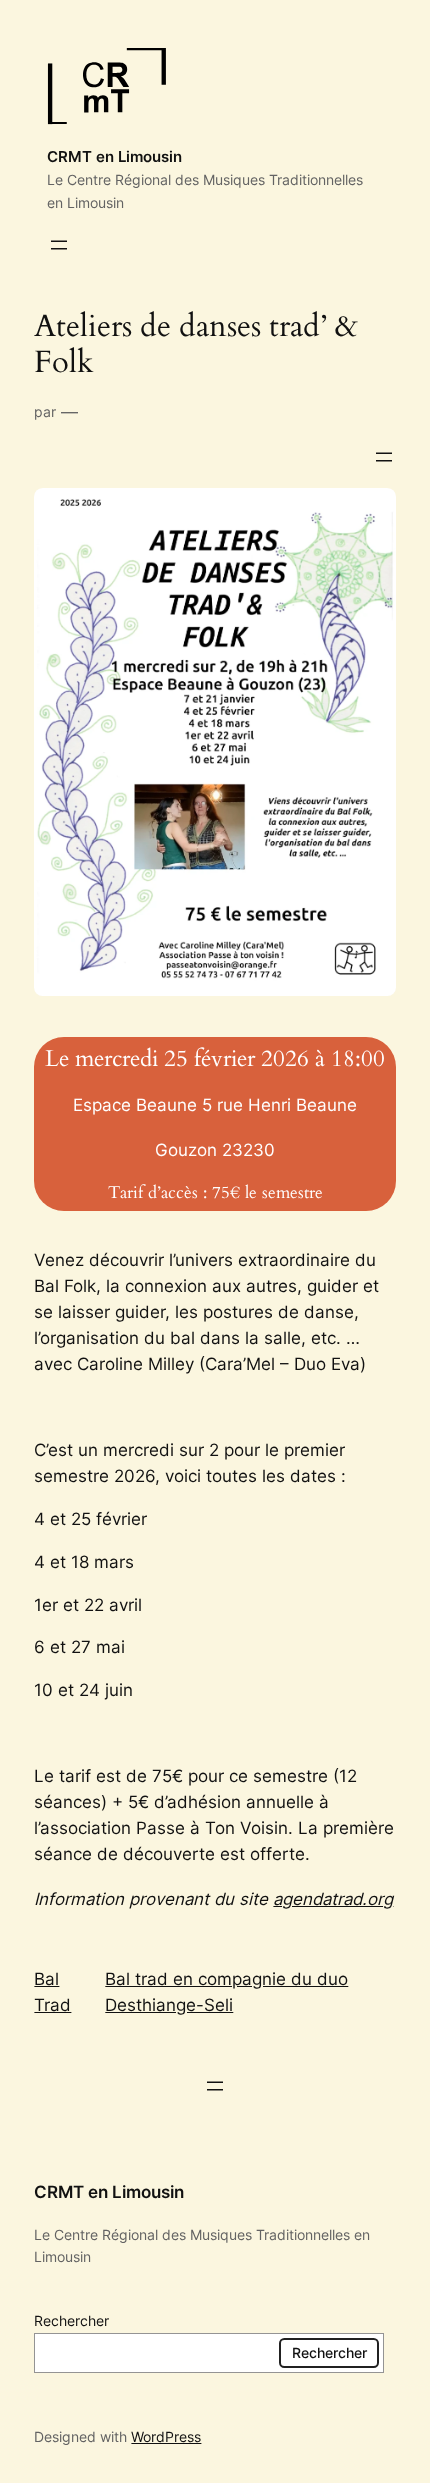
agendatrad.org (333, 1899)
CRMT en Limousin (114, 157)
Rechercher (71, 2320)
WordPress (166, 2436)
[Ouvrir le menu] (59, 245)
